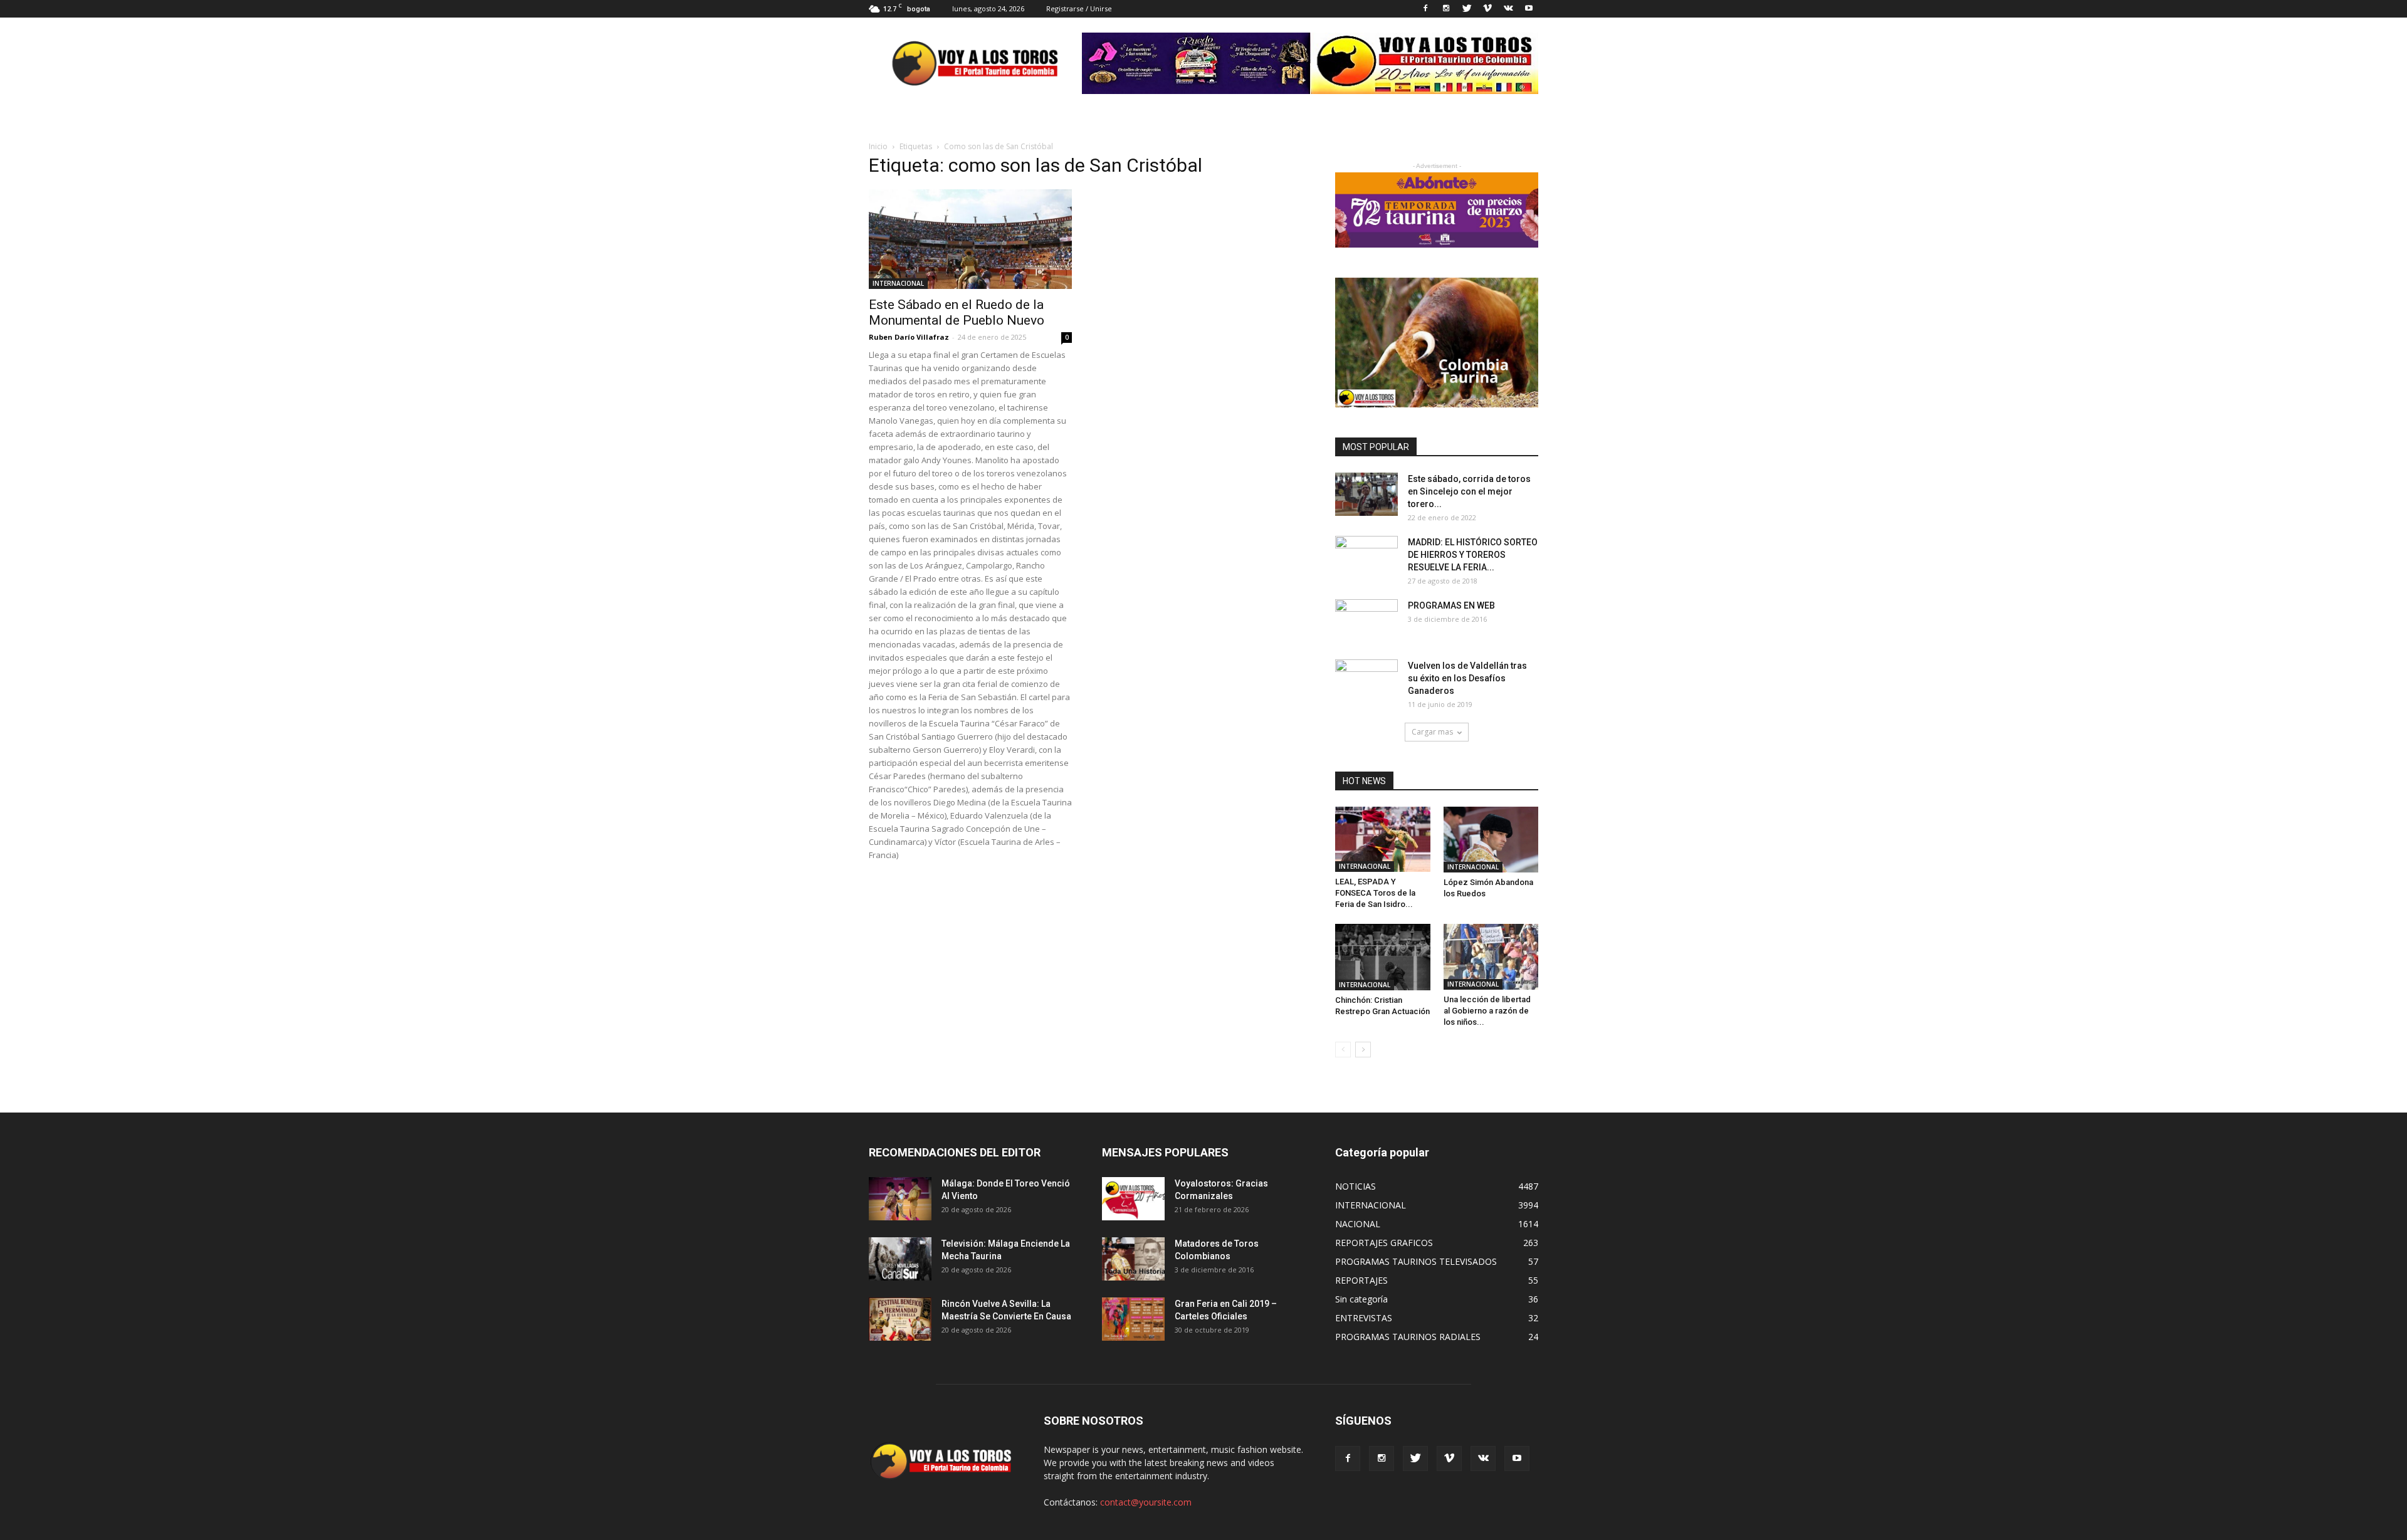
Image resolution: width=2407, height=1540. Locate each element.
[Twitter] (1467, 9)
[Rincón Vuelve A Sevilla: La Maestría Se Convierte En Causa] (900, 1319)
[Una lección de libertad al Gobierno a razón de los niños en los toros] (1491, 956)
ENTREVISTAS (1364, 1318)
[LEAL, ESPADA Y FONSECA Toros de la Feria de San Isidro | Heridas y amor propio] (1383, 839)
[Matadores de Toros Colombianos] (1133, 1259)
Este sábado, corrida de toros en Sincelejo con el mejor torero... (1469, 491)
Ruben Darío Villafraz (909, 337)
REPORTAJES (1361, 1280)
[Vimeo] (1487, 9)
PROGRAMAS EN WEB (1451, 605)
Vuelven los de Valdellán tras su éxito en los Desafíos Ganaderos (1467, 678)
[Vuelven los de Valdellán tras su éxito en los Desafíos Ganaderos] (1366, 681)
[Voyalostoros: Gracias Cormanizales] (1133, 1199)
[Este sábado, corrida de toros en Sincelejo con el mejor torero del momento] (1366, 494)
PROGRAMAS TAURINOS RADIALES (1408, 1337)
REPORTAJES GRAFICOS (1384, 1243)
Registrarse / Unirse (1079, 8)
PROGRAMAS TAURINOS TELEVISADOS (1416, 1261)
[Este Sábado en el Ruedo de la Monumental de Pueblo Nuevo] (970, 239)
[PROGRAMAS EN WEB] (1366, 621)
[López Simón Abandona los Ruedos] (1491, 840)
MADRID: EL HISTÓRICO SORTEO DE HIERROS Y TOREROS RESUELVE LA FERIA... (1473, 555)
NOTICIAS (1356, 1186)
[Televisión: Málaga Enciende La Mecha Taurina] (900, 1259)
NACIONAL (1358, 1224)
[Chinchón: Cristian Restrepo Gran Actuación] (1383, 957)
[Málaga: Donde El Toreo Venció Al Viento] (900, 1199)
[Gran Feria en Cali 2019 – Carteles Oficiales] (1133, 1319)
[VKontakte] (1508, 9)
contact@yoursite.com (1146, 1502)
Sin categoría (1361, 1299)
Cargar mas (1432, 732)
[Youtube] (1529, 9)
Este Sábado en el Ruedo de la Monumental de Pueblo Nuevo (957, 312)
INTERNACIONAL (898, 283)
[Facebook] (1425, 9)
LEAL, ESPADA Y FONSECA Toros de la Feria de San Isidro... (1375, 893)
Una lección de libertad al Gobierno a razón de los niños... (1487, 1011)
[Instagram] (1446, 9)
